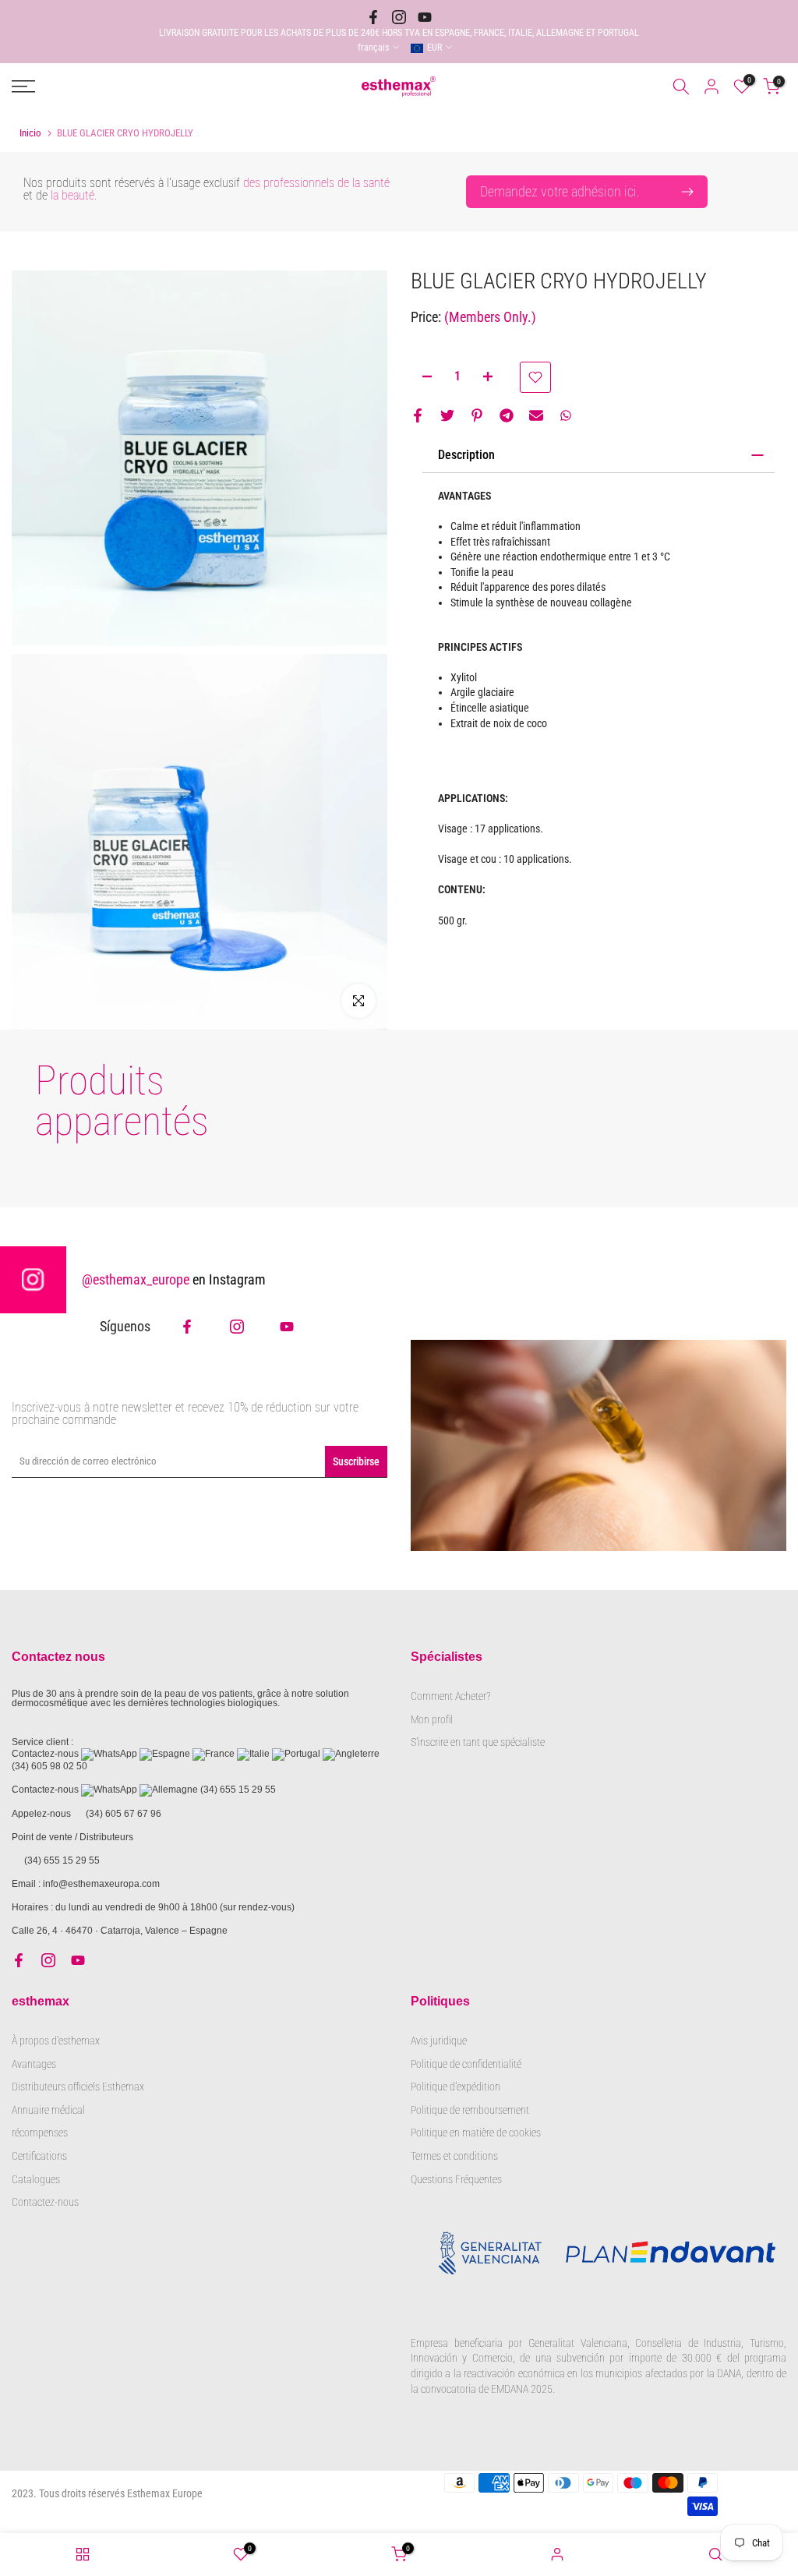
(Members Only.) (490, 317)
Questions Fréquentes (456, 2179)
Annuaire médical (48, 2110)
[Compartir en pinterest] (477, 415)
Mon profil (432, 1719)
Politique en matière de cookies (476, 2133)
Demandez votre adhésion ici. (560, 191)
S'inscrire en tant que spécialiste (478, 1742)
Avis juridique (439, 2041)
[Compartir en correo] (536, 415)
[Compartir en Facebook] (418, 415)
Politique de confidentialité (466, 2064)
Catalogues (36, 2179)
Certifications (39, 2156)
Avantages (34, 2064)
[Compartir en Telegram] (507, 415)
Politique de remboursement (470, 2110)
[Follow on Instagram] (237, 1327)
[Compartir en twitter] (447, 415)
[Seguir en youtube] (425, 17)
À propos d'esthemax (56, 2041)
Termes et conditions (454, 2156)
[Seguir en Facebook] (373, 17)
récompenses (40, 2133)
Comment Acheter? (450, 1696)
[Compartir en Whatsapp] (566, 415)
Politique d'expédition (455, 2087)
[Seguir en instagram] (399, 17)
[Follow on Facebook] (187, 1327)
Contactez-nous (45, 2202)
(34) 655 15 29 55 (238, 1790)
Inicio (30, 133)
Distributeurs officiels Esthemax (78, 2087)
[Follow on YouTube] (287, 1327)
